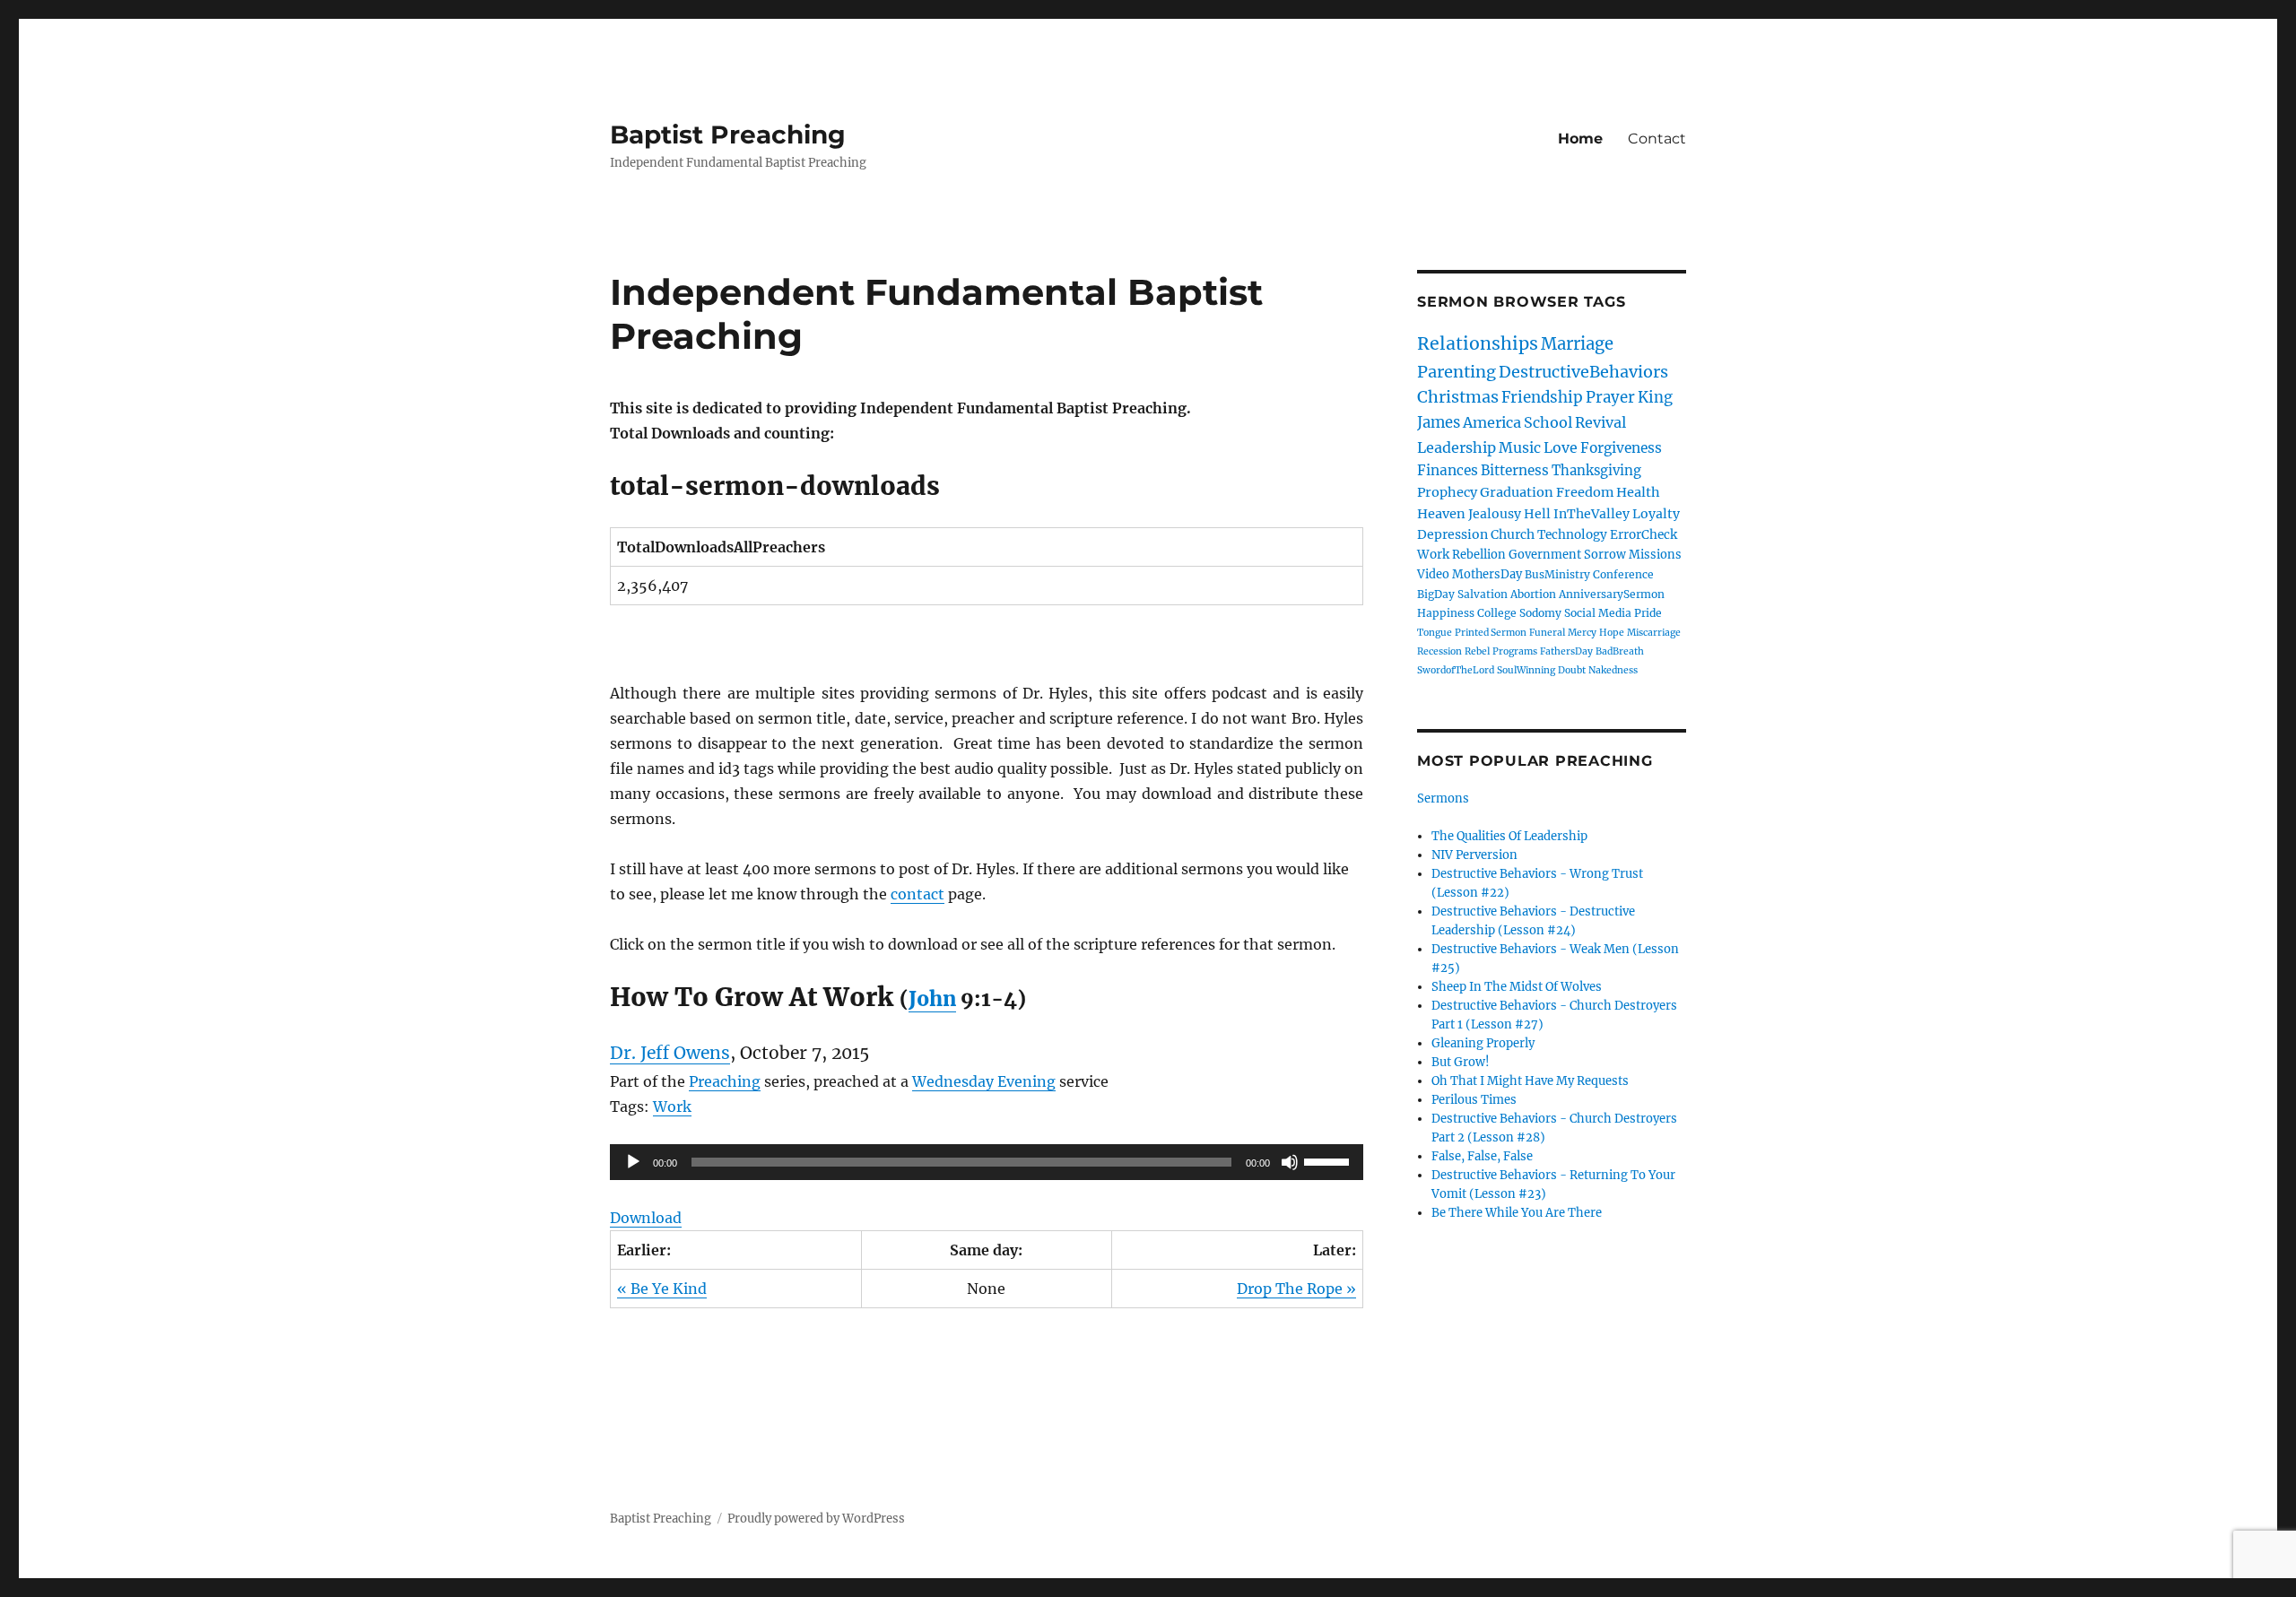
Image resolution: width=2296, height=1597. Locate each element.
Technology (1572, 535)
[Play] (633, 1162)
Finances (1448, 470)
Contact (1657, 139)
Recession (1439, 651)
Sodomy (1540, 613)
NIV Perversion (1474, 855)
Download (646, 1218)
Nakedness (1613, 670)
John (932, 999)
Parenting (1457, 372)
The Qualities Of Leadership (1509, 836)
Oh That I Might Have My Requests (1530, 1081)
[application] (987, 1162)
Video (1433, 574)
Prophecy (1447, 492)
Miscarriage (1654, 633)
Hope (1612, 633)
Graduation (1517, 492)
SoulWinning (1526, 670)
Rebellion (1479, 555)
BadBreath (1620, 651)
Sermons (1443, 798)
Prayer (1610, 397)
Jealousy (1495, 514)
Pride (1648, 613)
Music (1520, 447)
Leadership (1457, 447)
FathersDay (1566, 651)
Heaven (1441, 514)
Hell (1537, 514)
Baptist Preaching (728, 135)
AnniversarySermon (1612, 594)
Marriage (1577, 344)
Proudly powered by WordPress (816, 1519)
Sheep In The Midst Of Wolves (1517, 987)
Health (1638, 492)
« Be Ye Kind (662, 1289)
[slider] (1329, 1160)
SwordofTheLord (1456, 670)
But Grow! (1461, 1062)
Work (672, 1107)
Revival (1600, 422)
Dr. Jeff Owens (670, 1053)
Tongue (1435, 633)
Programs (1515, 651)
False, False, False (1482, 1156)
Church (1513, 534)
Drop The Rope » (1296, 1289)
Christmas (1458, 397)
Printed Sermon (1491, 633)
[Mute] (1290, 1162)
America (1492, 422)
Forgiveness (1621, 448)
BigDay (1436, 594)
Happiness (1446, 613)
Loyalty (1656, 514)
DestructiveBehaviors (1583, 372)
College (1497, 613)
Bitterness (1515, 470)
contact (918, 894)
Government (1545, 555)
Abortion (1533, 594)
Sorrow (1605, 555)
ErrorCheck (1644, 535)
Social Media (1598, 613)
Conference (1623, 574)
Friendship (1542, 397)
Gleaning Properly (1483, 1043)
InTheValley (1592, 514)
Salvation (1483, 594)
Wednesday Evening (984, 1081)
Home (1580, 139)
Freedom (1585, 492)
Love (1561, 447)
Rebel (1477, 651)
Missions (1655, 555)
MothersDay (1487, 574)
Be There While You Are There (1517, 1213)
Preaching (725, 1081)
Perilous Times (1474, 1100)
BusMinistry (1557, 574)
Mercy (1582, 633)
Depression (1452, 534)
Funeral (1547, 633)
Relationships (1478, 343)
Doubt (1572, 670)
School (1548, 422)
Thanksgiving (1596, 470)
